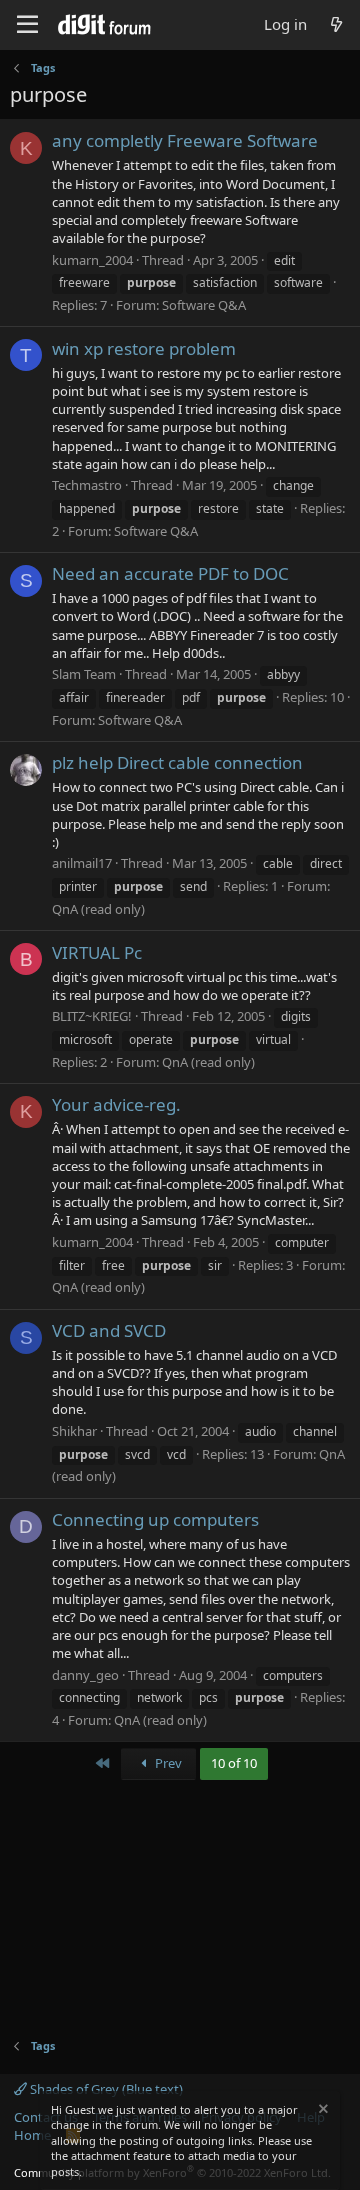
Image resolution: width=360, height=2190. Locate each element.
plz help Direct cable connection (177, 762)
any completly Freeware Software (185, 140)
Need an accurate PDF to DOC (170, 573)
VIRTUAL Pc (97, 952)
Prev (167, 1763)
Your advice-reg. (116, 1104)
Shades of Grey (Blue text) (105, 2089)
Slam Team (84, 674)
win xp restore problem (144, 348)
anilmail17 (82, 863)
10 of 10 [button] (234, 1763)
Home (32, 2135)
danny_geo (85, 1675)
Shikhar (74, 1431)
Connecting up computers (155, 1519)
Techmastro (87, 485)
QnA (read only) (98, 909)
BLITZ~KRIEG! (92, 1016)
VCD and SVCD (109, 1330)
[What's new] (336, 24)
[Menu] (27, 25)
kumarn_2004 (92, 260)
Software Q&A (204, 305)
